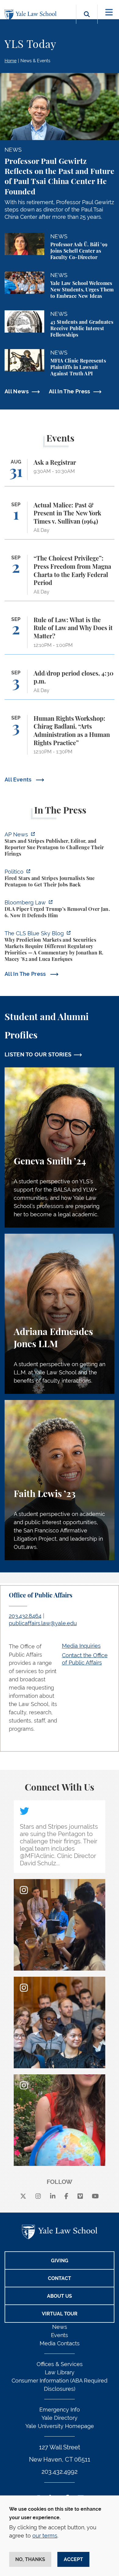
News (60, 2327)
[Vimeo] (80, 2197)
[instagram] (38, 2197)
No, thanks (30, 2559)
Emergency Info (60, 2410)
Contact (60, 2278)
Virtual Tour (60, 2314)
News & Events (35, 61)
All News (17, 391)
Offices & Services (60, 2364)
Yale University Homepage (60, 2426)
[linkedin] (53, 2197)
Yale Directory (60, 2418)
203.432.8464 (25, 1616)
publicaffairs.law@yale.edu (43, 1623)
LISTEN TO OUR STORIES (38, 1054)
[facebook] (66, 2197)
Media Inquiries (81, 1646)
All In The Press (70, 391)
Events (60, 2335)
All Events (19, 779)
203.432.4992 (60, 2472)
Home (11, 61)
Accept (73, 2559)
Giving (60, 2261)
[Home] (32, 15)
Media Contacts (60, 2343)
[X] (23, 2197)
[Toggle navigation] (109, 12)
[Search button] (87, 21)
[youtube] (95, 2197)
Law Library (60, 2372)
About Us (60, 2296)
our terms (45, 2536)
